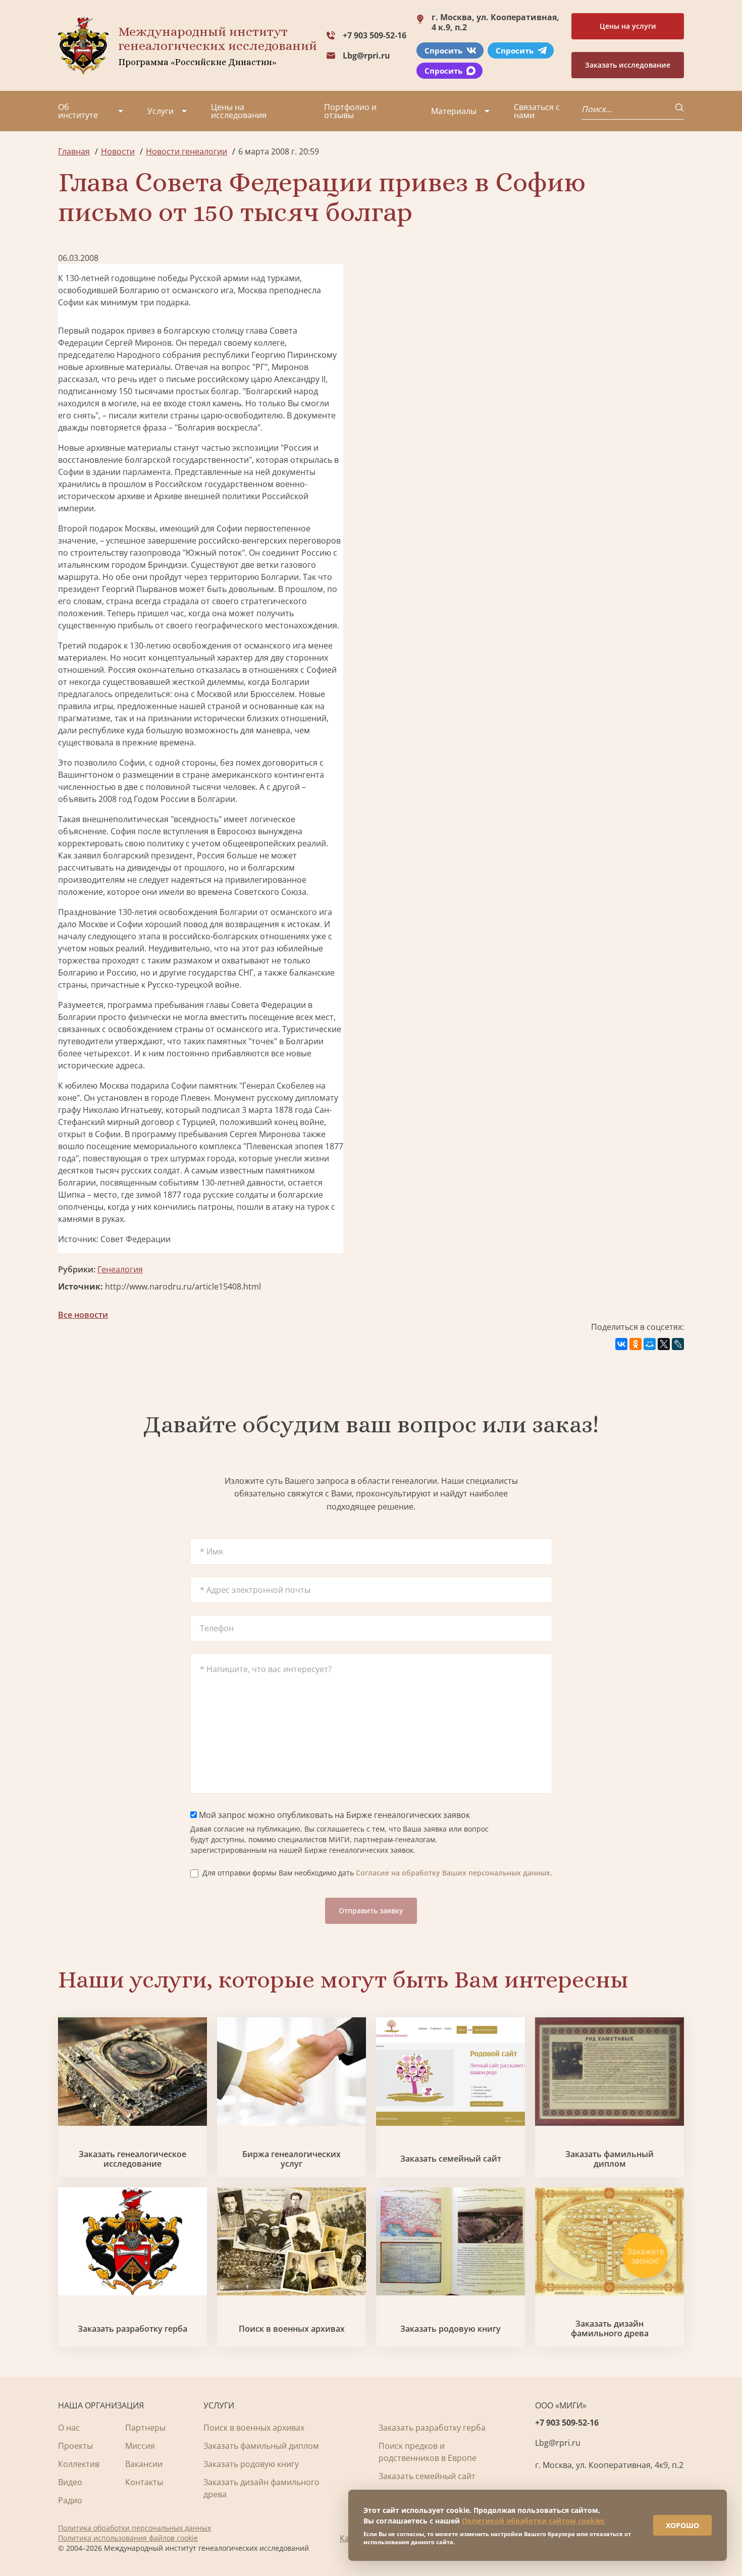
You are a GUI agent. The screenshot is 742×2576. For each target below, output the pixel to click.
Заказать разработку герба (132, 2329)
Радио (70, 2500)
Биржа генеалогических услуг (291, 2159)
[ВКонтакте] (621, 1344)
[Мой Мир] (650, 1344)
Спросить (443, 50)
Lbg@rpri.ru (366, 56)
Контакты (144, 2482)
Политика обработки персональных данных (135, 2528)
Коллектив (79, 2464)
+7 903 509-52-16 (375, 35)
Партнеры (145, 2428)
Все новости (83, 1315)
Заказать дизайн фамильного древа (610, 2329)
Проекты (75, 2446)
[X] (664, 1344)
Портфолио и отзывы (350, 111)
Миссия (140, 2446)
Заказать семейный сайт (451, 2159)
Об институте (78, 111)
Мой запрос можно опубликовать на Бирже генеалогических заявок (333, 1815)
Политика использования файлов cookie (128, 2538)
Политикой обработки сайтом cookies (533, 2521)
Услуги (161, 111)
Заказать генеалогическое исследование (132, 2159)
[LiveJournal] (678, 1344)
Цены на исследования (239, 111)
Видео (70, 2482)
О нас (69, 2428)
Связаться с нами (537, 111)
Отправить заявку (371, 1911)
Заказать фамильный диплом (609, 2159)
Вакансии (144, 2464)
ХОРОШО (682, 2525)
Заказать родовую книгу (450, 2329)
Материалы (454, 111)
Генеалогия (120, 1269)
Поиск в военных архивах (292, 2329)
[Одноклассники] (635, 1344)
